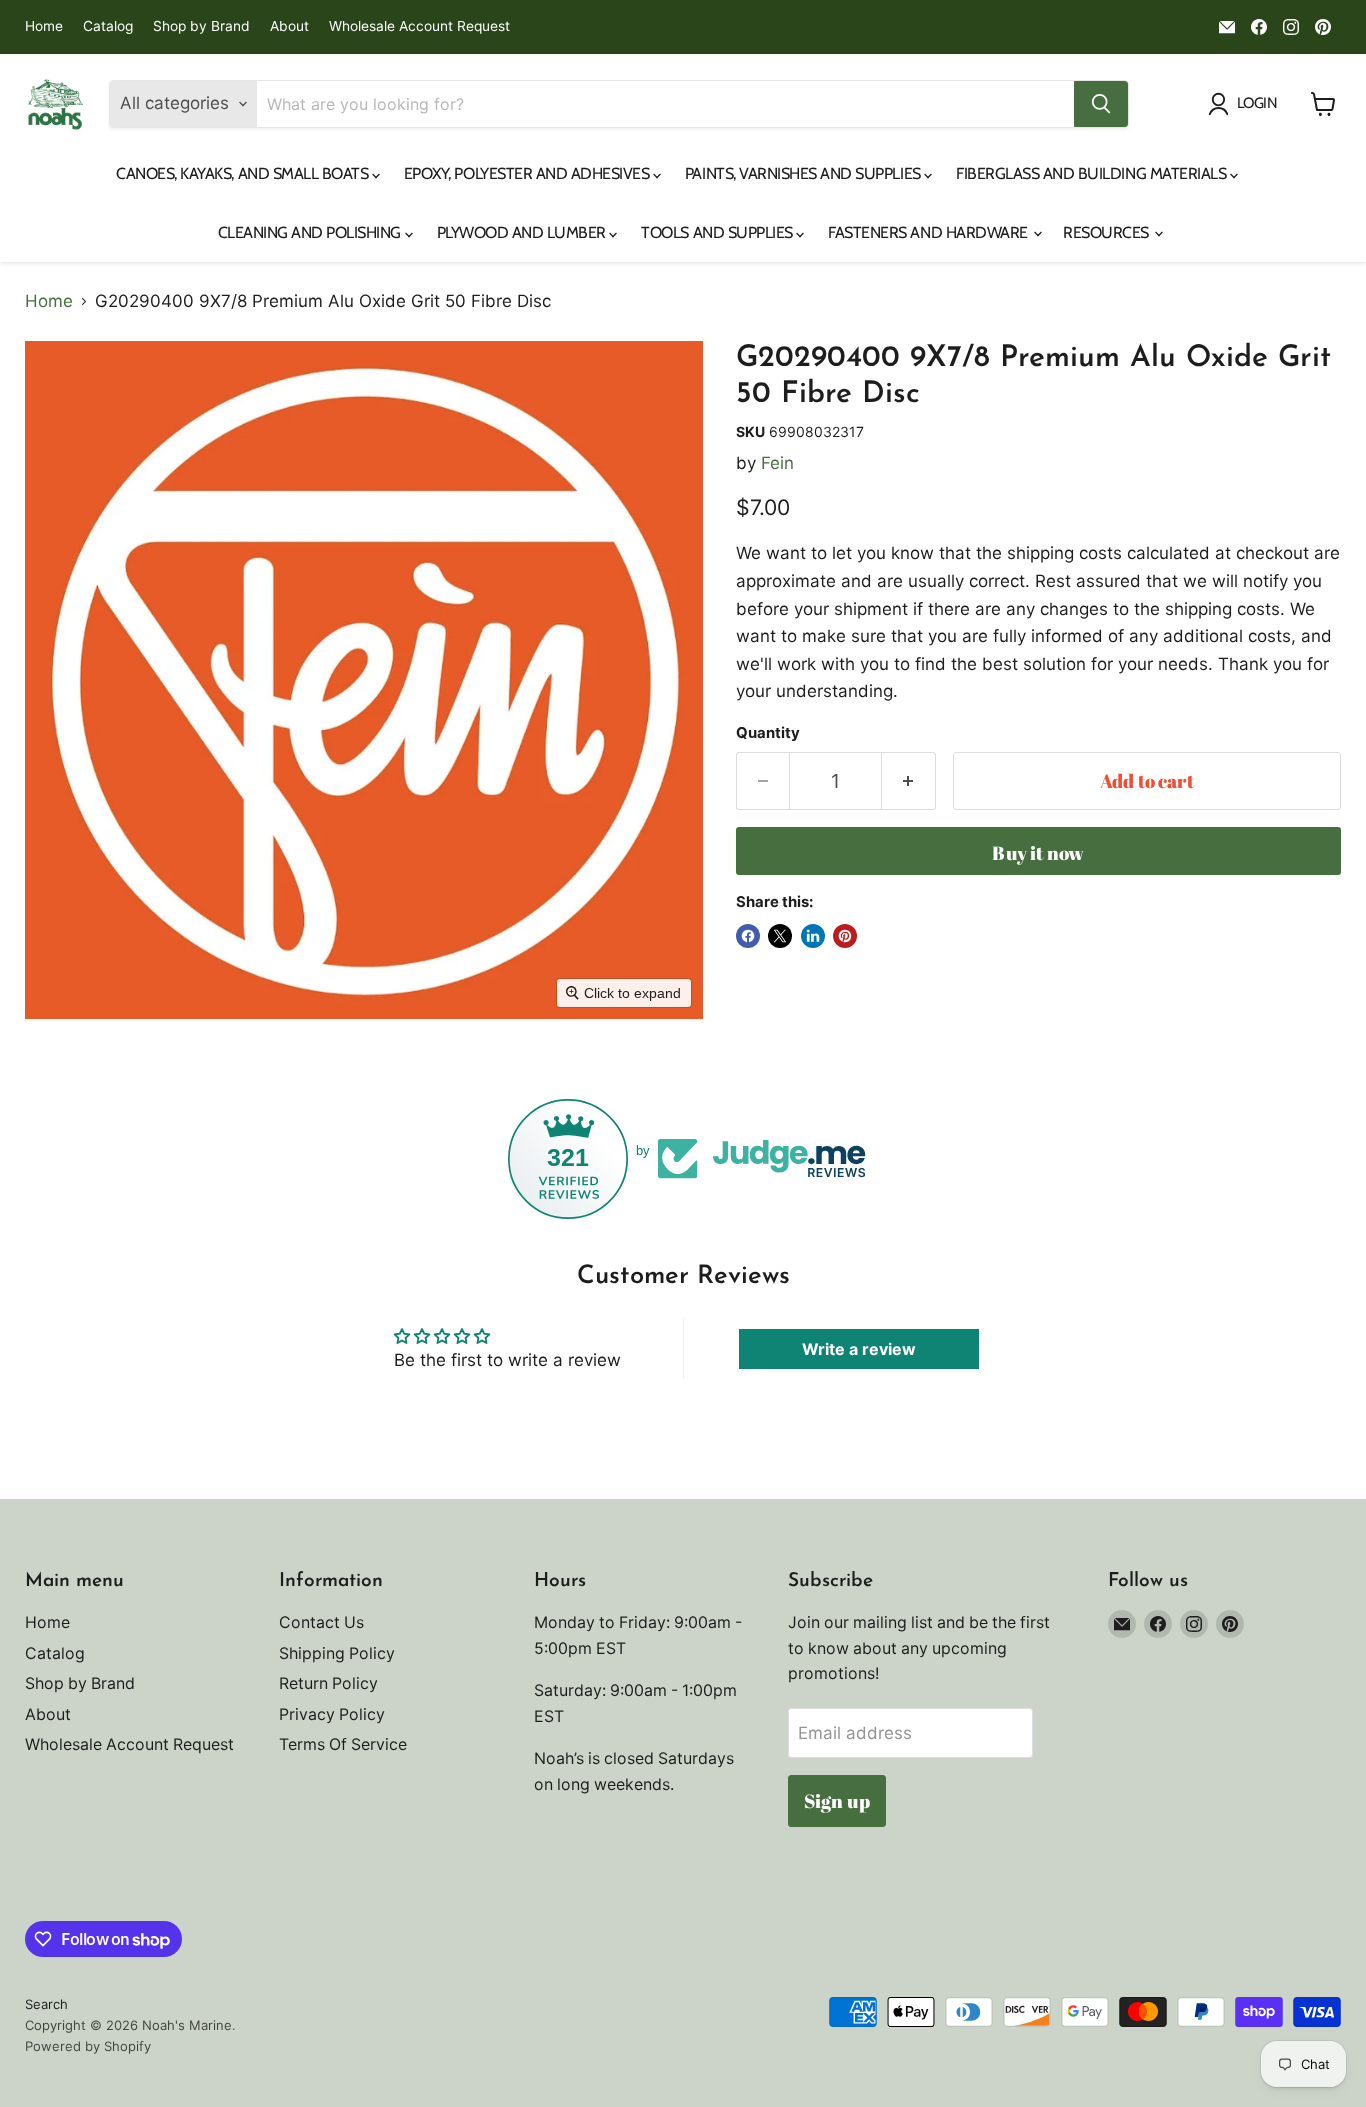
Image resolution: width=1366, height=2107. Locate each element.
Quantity (768, 733)
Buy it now (1038, 853)
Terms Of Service (343, 1744)
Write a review (859, 1349)
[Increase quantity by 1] (909, 781)
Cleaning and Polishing (311, 232)
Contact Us (321, 1622)
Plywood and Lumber (523, 232)
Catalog (108, 26)
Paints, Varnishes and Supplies (804, 173)
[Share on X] (780, 936)
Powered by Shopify (88, 2046)
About (289, 26)
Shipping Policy (337, 1653)
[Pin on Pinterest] (845, 936)
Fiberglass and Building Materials (1093, 173)
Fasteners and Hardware (929, 232)
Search (46, 2004)
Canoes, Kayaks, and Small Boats (244, 173)
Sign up (837, 1801)
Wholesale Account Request (419, 26)
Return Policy (328, 1683)
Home (44, 26)
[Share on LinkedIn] (813, 936)
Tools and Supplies (718, 232)
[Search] (1101, 104)
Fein (777, 463)
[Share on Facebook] (748, 936)
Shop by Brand (201, 26)
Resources (1107, 232)
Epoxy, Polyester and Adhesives (528, 173)
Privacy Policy (332, 1714)
